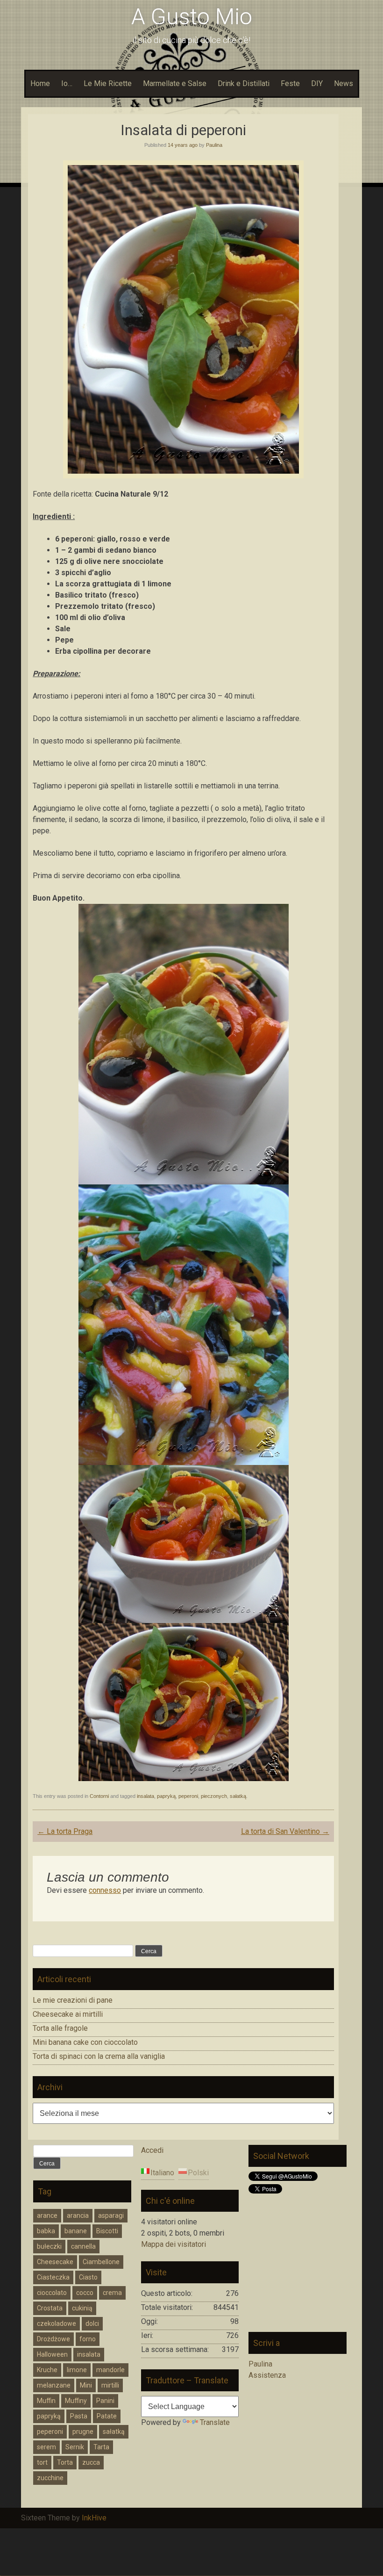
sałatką (238, 1796)
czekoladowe (57, 2323)
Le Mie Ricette (108, 83)
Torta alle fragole (60, 2028)
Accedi (152, 2150)
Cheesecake (55, 2262)
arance (47, 2215)
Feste (290, 83)
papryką (166, 1796)
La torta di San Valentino (285, 1831)
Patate (107, 2416)
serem (46, 2447)
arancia (78, 2215)
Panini (105, 2401)
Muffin (46, 2401)
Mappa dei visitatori (174, 2244)
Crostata (50, 2308)
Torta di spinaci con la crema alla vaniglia (99, 2056)
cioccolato (52, 2293)
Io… (67, 83)
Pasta (79, 2416)
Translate (215, 2422)
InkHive (94, 2518)
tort (42, 2462)
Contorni (99, 1796)
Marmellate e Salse (175, 83)
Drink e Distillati (244, 83)
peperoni (188, 1796)
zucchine (50, 2478)
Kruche (47, 2370)
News (344, 83)
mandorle (110, 2370)
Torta (65, 2462)
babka (46, 2231)
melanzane (54, 2385)
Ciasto (88, 2277)
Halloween (52, 2354)
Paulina (214, 145)
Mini (86, 2385)
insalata (145, 1796)
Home (40, 83)
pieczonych (214, 1796)
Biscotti (107, 2231)
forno (88, 2339)
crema (112, 2293)
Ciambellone (101, 2262)
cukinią (82, 2308)
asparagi (111, 2215)
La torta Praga (65, 1831)
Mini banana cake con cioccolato (85, 2042)
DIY (317, 83)
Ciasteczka (53, 2277)
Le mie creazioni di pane (73, 2000)
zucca (91, 2462)
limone (77, 2370)
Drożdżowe (53, 2339)
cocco (85, 2293)
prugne (83, 2432)
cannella (83, 2246)
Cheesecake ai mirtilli (68, 2014)
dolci (92, 2323)
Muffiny (76, 2401)
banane (76, 2231)
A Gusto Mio (192, 17)
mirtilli (110, 2385)
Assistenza (267, 2375)
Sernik (75, 2447)
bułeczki (49, 2246)
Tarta (101, 2447)
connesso (105, 1890)
